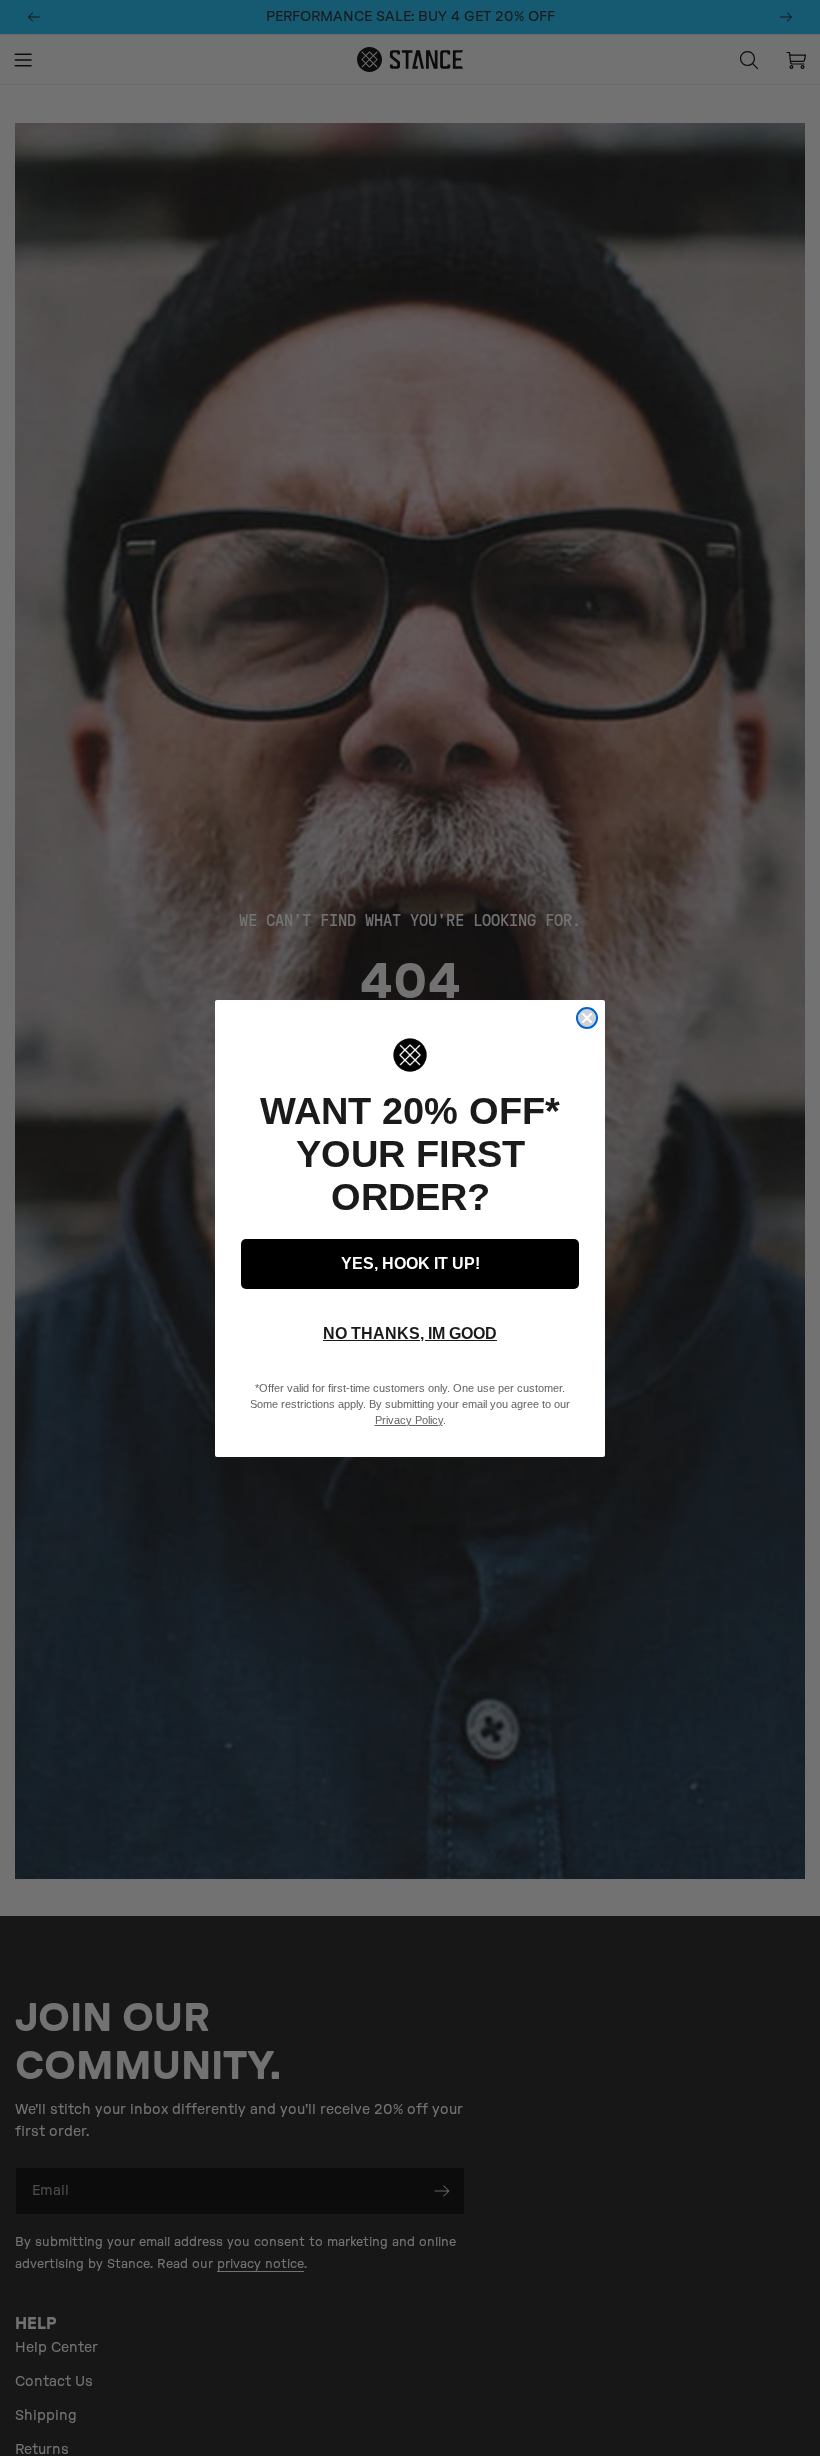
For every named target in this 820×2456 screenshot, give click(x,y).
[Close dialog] (587, 1018)
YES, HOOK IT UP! (410, 1263)
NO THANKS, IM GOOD (410, 1333)
